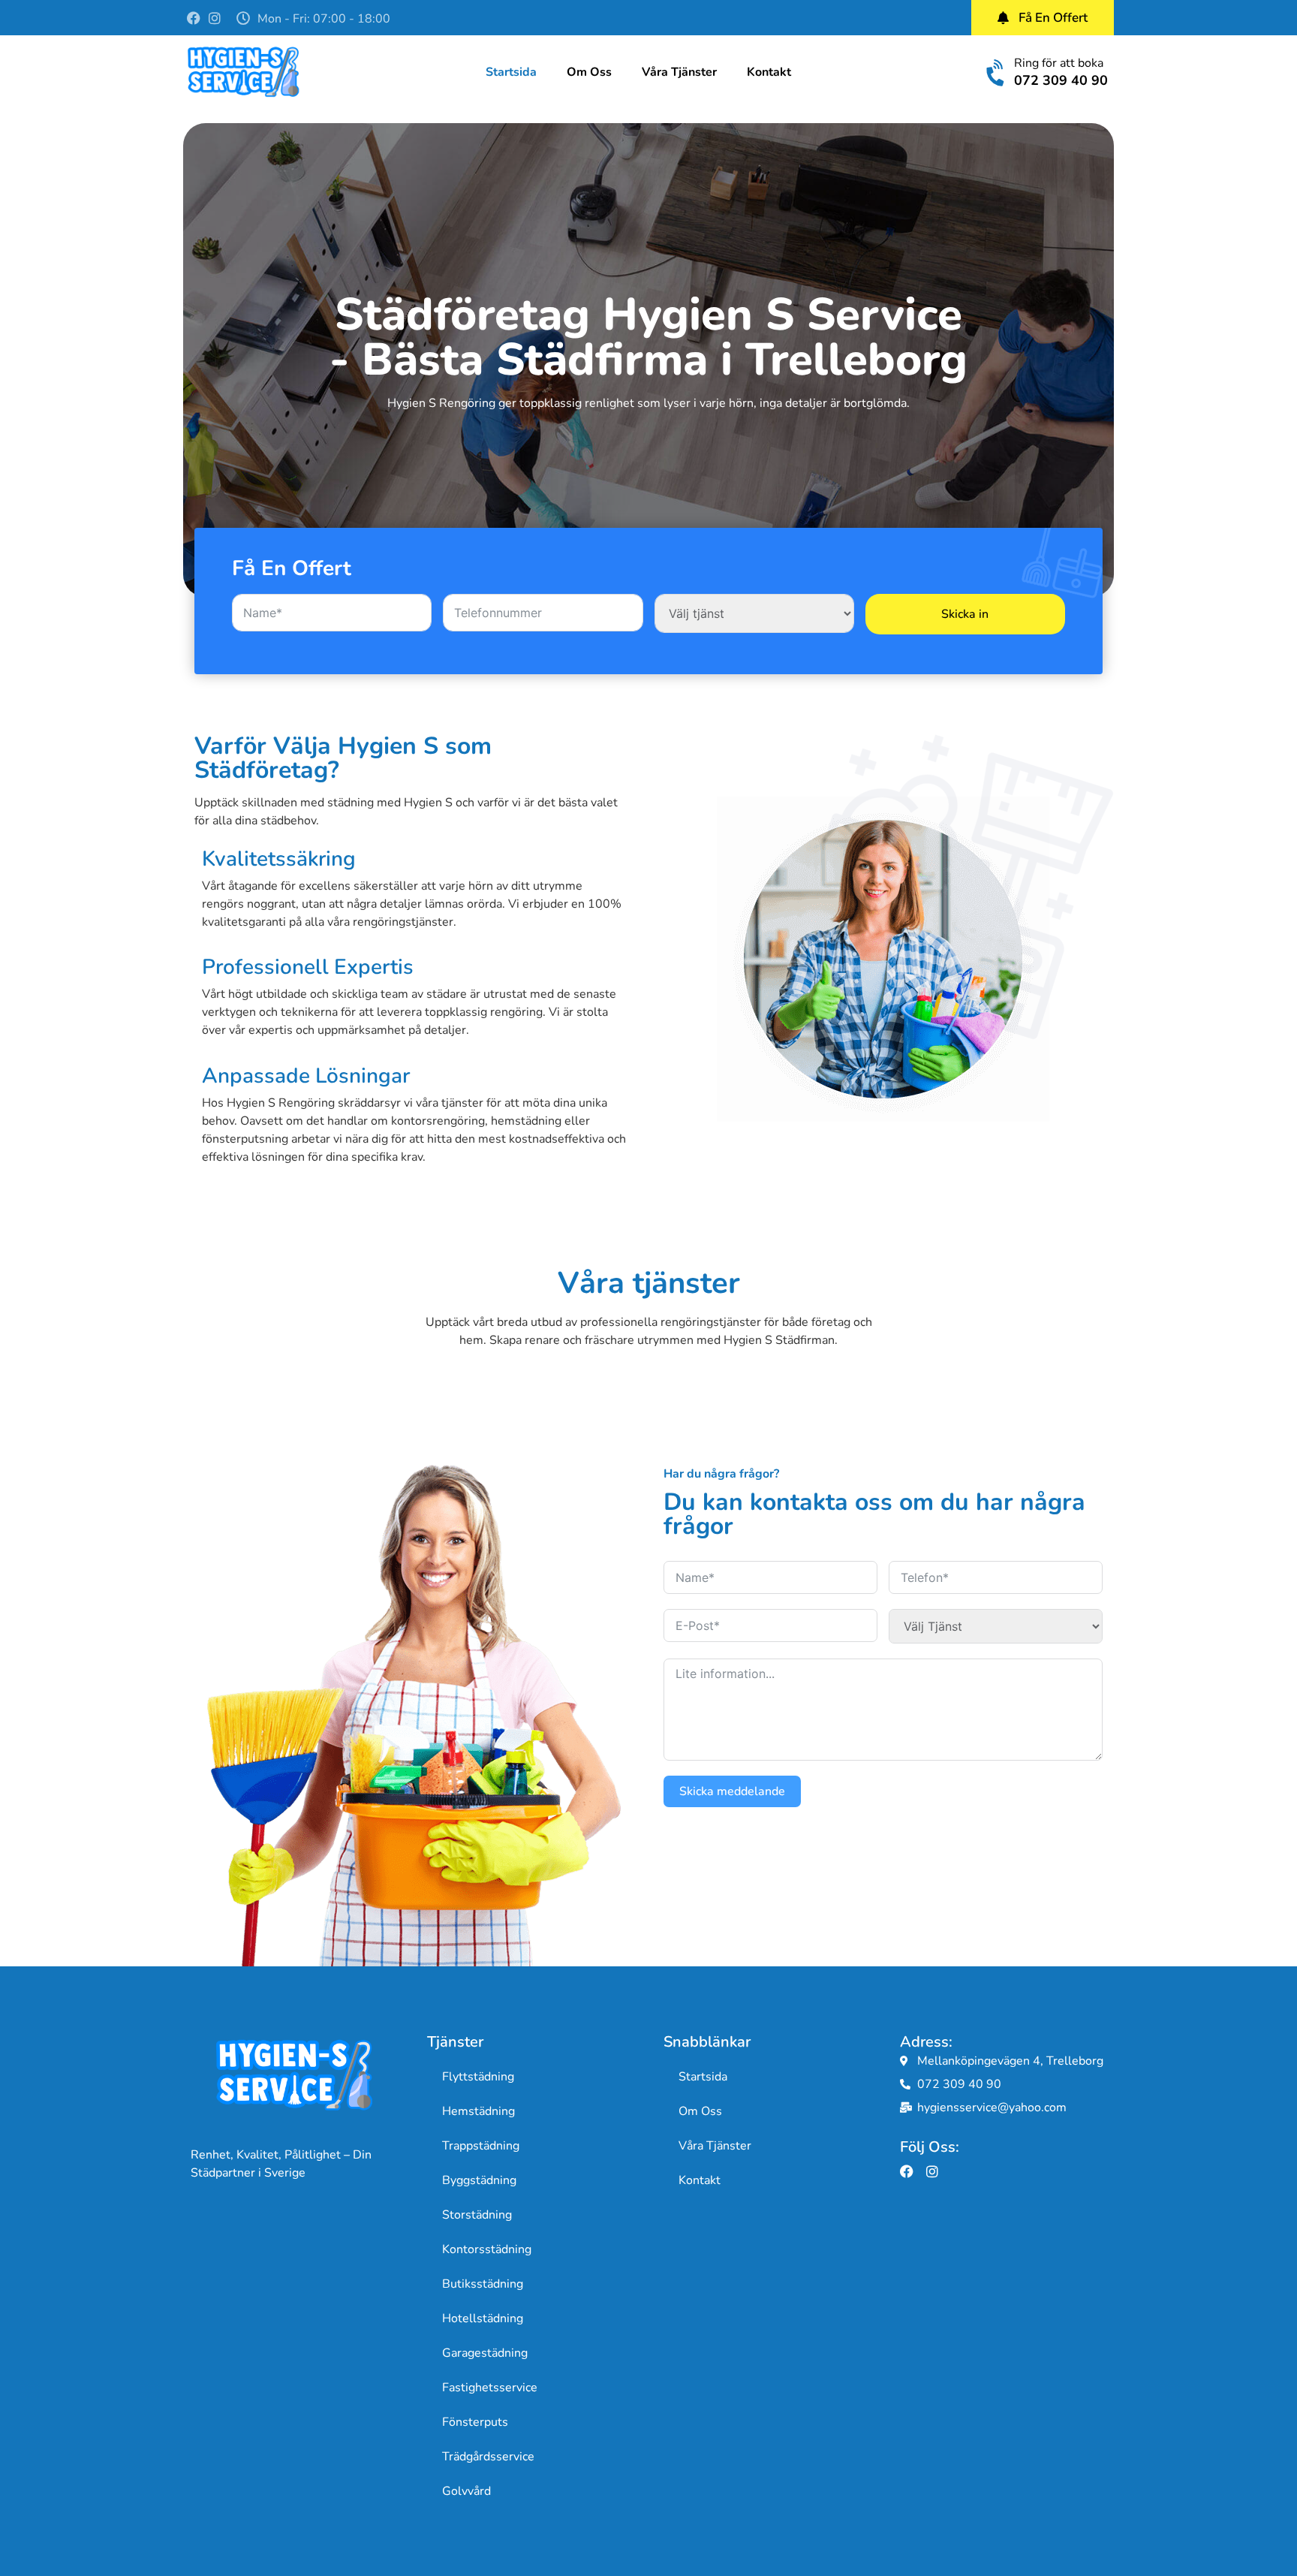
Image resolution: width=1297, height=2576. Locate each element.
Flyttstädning (478, 2077)
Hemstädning (478, 2111)
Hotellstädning (483, 2318)
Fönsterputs (475, 2422)
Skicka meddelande (732, 1791)
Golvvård (466, 2491)
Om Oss (589, 72)
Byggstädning (479, 2180)
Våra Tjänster (679, 72)
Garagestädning (485, 2353)
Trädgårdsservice (488, 2457)
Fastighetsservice (490, 2388)
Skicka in (965, 614)
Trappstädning (481, 2146)
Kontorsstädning (487, 2249)
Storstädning (477, 2215)
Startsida (511, 72)
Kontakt (769, 72)
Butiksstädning (483, 2284)
